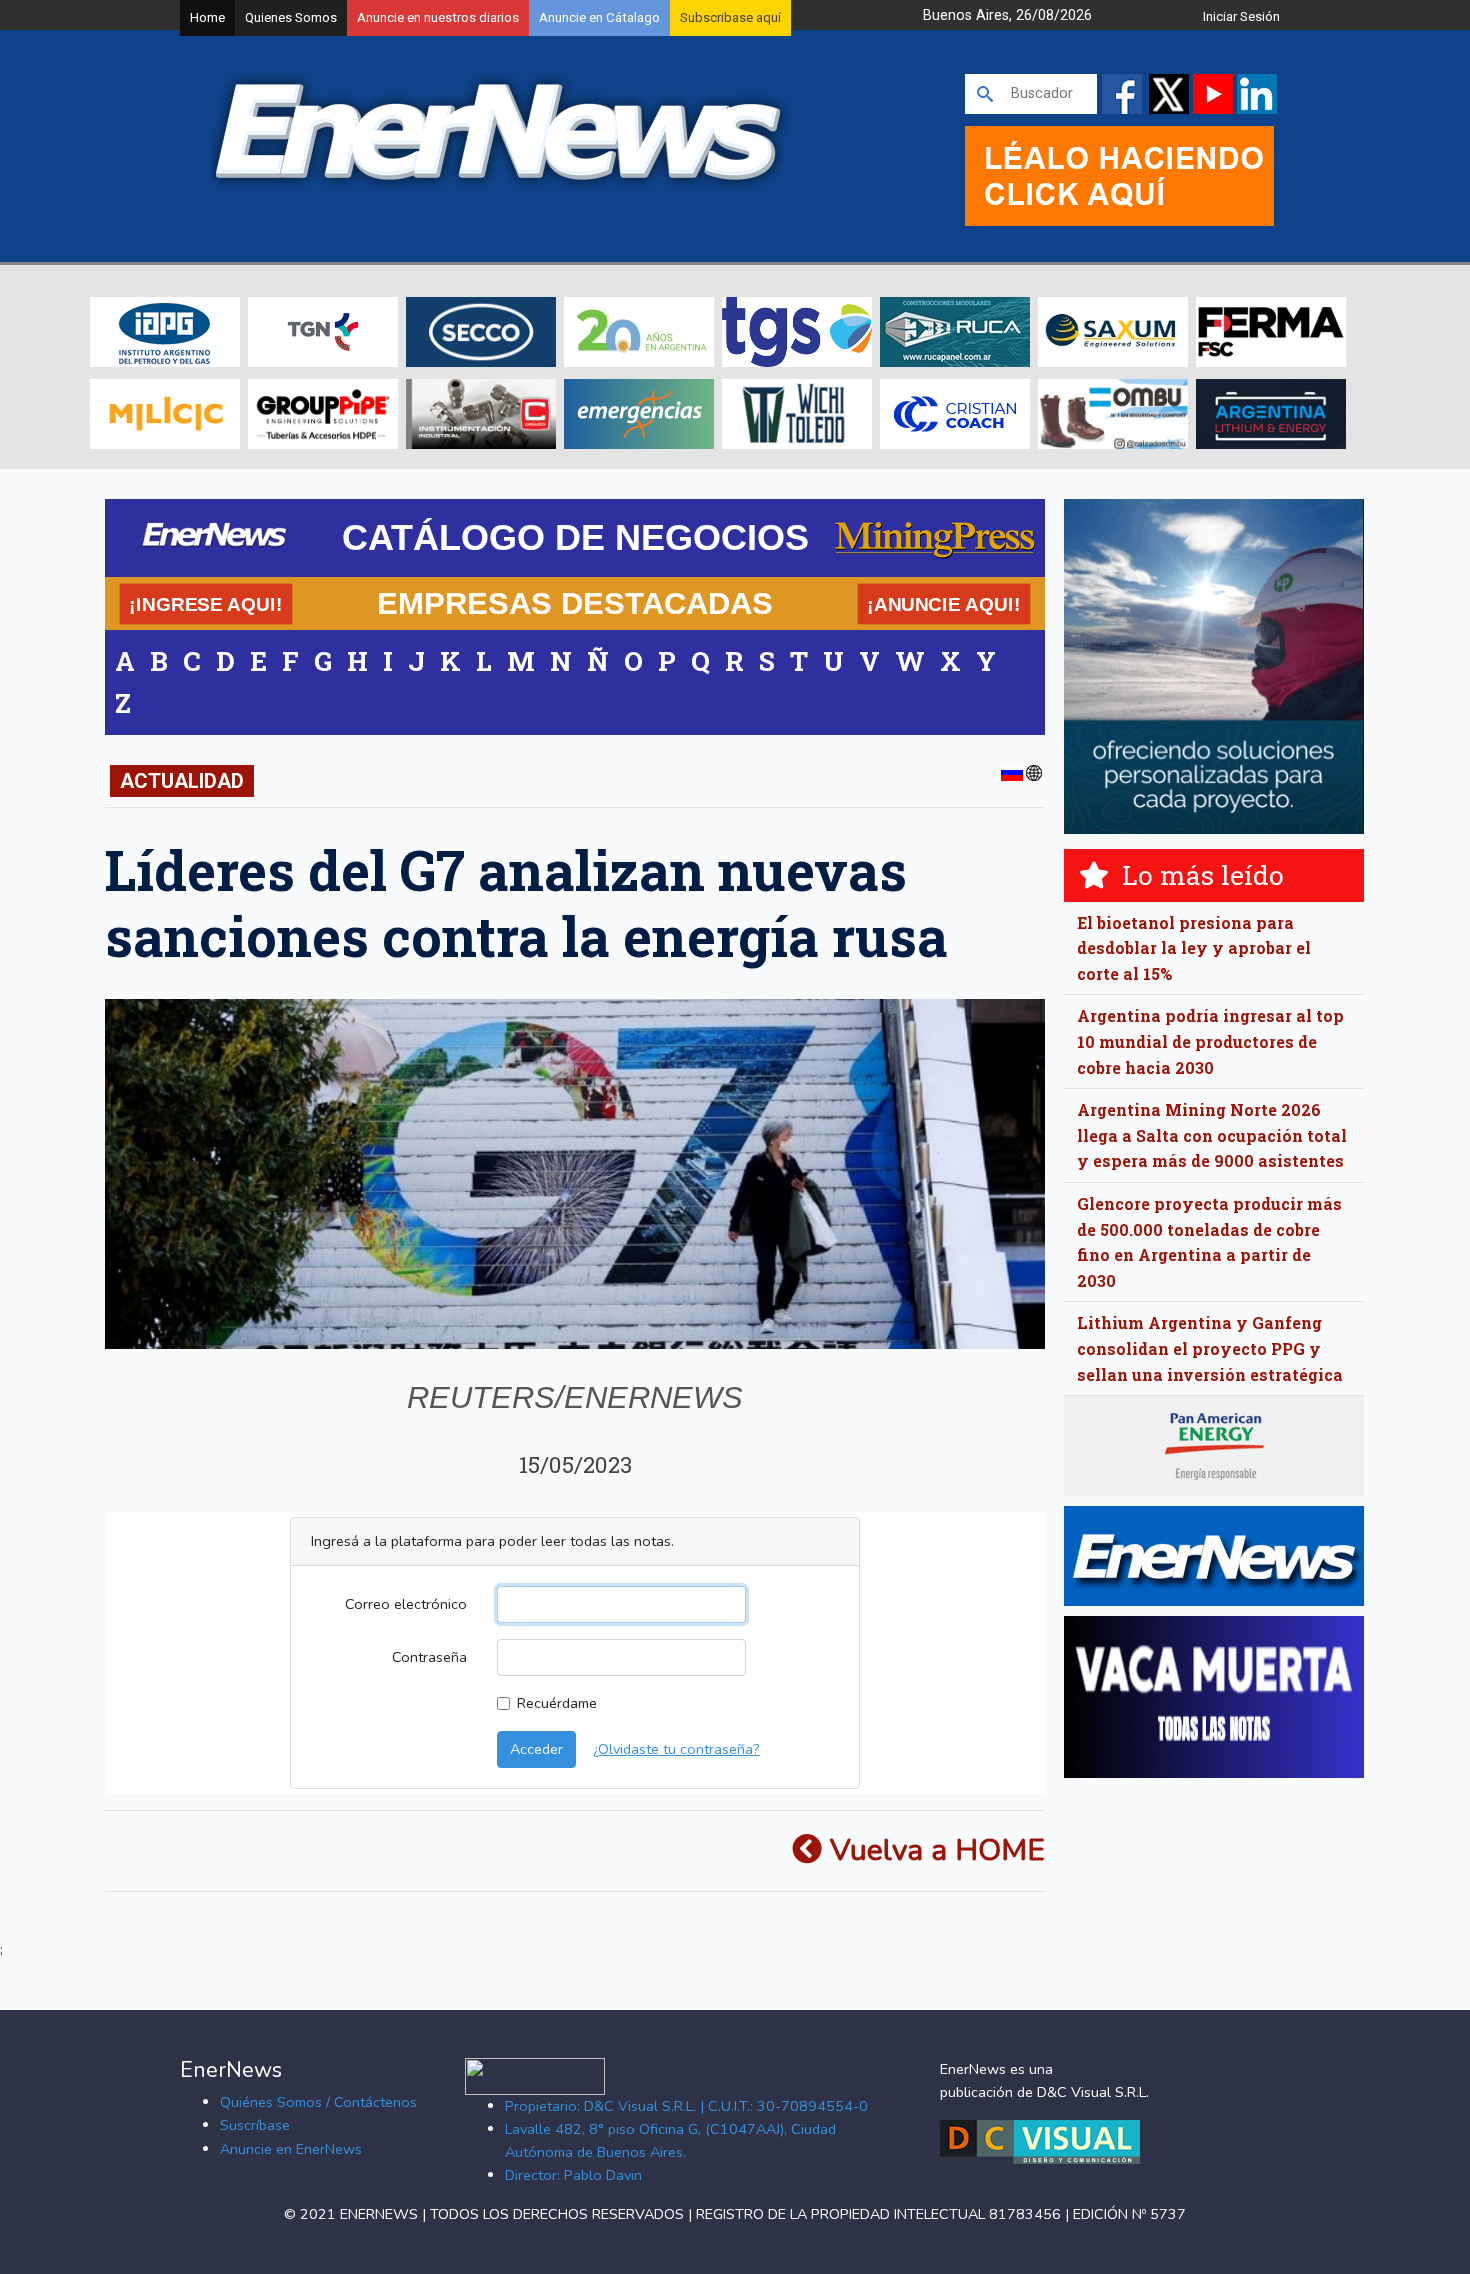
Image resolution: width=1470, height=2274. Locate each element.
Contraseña (429, 1657)
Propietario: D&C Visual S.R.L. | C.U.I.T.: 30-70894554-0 (686, 2106)
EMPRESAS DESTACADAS (575, 603)
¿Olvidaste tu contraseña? (676, 1749)
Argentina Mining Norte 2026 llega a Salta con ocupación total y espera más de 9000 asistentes (1212, 1135)
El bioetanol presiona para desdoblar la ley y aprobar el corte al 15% (1194, 948)
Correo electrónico (406, 1604)
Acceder (536, 1749)
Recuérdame (557, 1703)
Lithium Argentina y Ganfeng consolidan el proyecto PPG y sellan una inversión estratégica (1210, 1348)
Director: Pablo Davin (573, 2175)
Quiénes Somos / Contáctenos (318, 2102)
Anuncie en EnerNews (291, 2149)
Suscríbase (255, 2125)
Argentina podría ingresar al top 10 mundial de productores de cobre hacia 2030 (1210, 1041)
